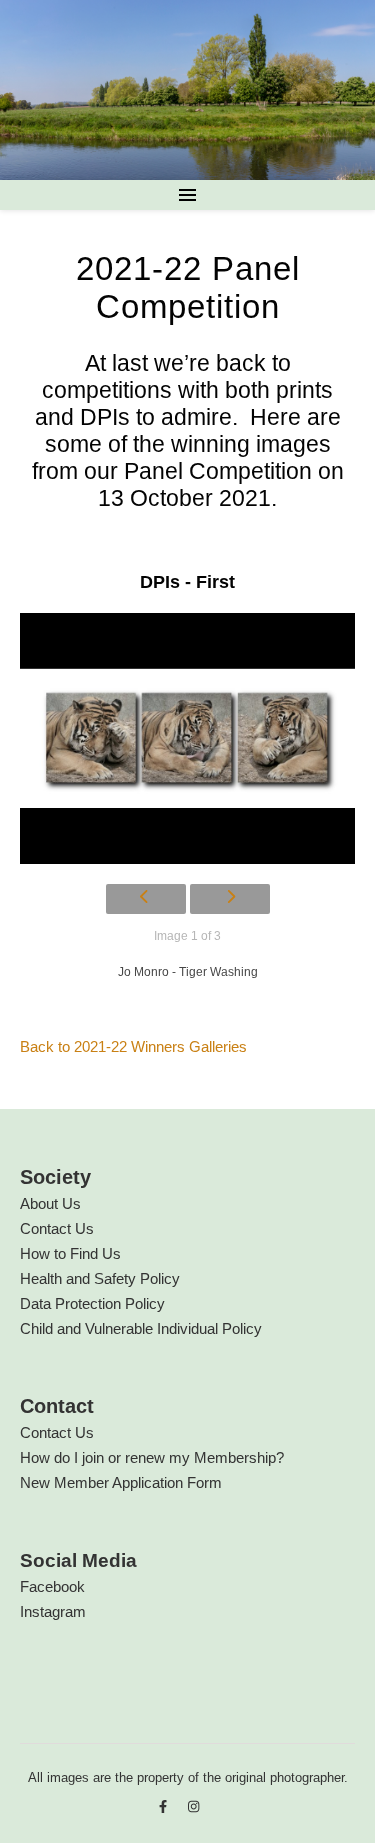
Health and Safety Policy (100, 1278)
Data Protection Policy (92, 1303)
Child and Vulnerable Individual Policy (141, 1328)
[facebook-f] (165, 1807)
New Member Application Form (121, 1482)
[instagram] (193, 1807)
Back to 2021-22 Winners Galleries (133, 1046)
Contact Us (57, 1228)
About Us (50, 1203)
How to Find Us (70, 1253)
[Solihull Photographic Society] (187, 90)
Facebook (52, 1586)
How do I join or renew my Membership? (152, 1457)
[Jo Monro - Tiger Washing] (187, 738)
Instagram (53, 1611)
